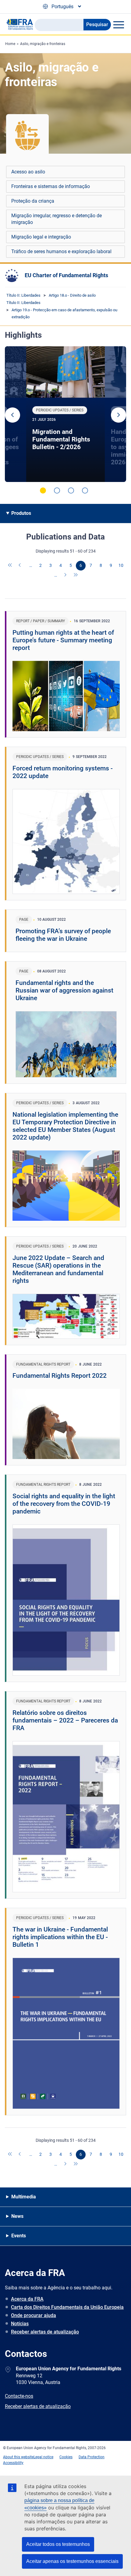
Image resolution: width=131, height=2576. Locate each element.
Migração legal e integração (41, 237)
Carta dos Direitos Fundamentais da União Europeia (67, 2307)
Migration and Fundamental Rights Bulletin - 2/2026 (61, 439)
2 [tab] (57, 490)
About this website (18, 2457)
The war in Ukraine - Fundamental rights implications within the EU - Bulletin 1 (60, 1937)
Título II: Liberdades (23, 295)
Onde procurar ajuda (34, 2315)
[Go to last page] (76, 575)
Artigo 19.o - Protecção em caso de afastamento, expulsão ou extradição (64, 313)
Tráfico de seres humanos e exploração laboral (61, 251)
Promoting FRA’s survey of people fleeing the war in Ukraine (63, 935)
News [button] (17, 2216)
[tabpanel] (65, 414)
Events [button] (19, 2236)
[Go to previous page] (20, 566)
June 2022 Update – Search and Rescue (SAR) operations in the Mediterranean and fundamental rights (58, 1269)
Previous (12, 415)
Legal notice (43, 2457)
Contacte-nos (19, 2396)
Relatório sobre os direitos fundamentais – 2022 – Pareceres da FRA (65, 1720)
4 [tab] (85, 490)
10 (121, 565)
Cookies (66, 2457)
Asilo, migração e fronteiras (43, 44)
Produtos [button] (21, 513)
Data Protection (92, 2457)
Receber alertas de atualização (45, 2332)
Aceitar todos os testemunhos (58, 2544)
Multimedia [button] (24, 2197)
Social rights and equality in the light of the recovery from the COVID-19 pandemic (64, 1504)
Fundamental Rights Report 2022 (60, 1376)
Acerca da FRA (27, 2299)
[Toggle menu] (119, 25)
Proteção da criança (33, 201)
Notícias (20, 2324)
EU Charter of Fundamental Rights (66, 275)
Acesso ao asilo (28, 172)
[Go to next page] (66, 575)
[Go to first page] (10, 566)
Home (10, 44)
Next (119, 415)
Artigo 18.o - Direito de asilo (72, 295)
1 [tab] (43, 490)
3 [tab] (71, 490)
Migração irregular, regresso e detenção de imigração (57, 219)
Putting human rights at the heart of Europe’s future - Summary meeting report (63, 640)
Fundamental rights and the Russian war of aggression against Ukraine (64, 990)
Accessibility (13, 2463)
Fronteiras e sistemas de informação (51, 186)
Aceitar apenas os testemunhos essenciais (72, 2561)
